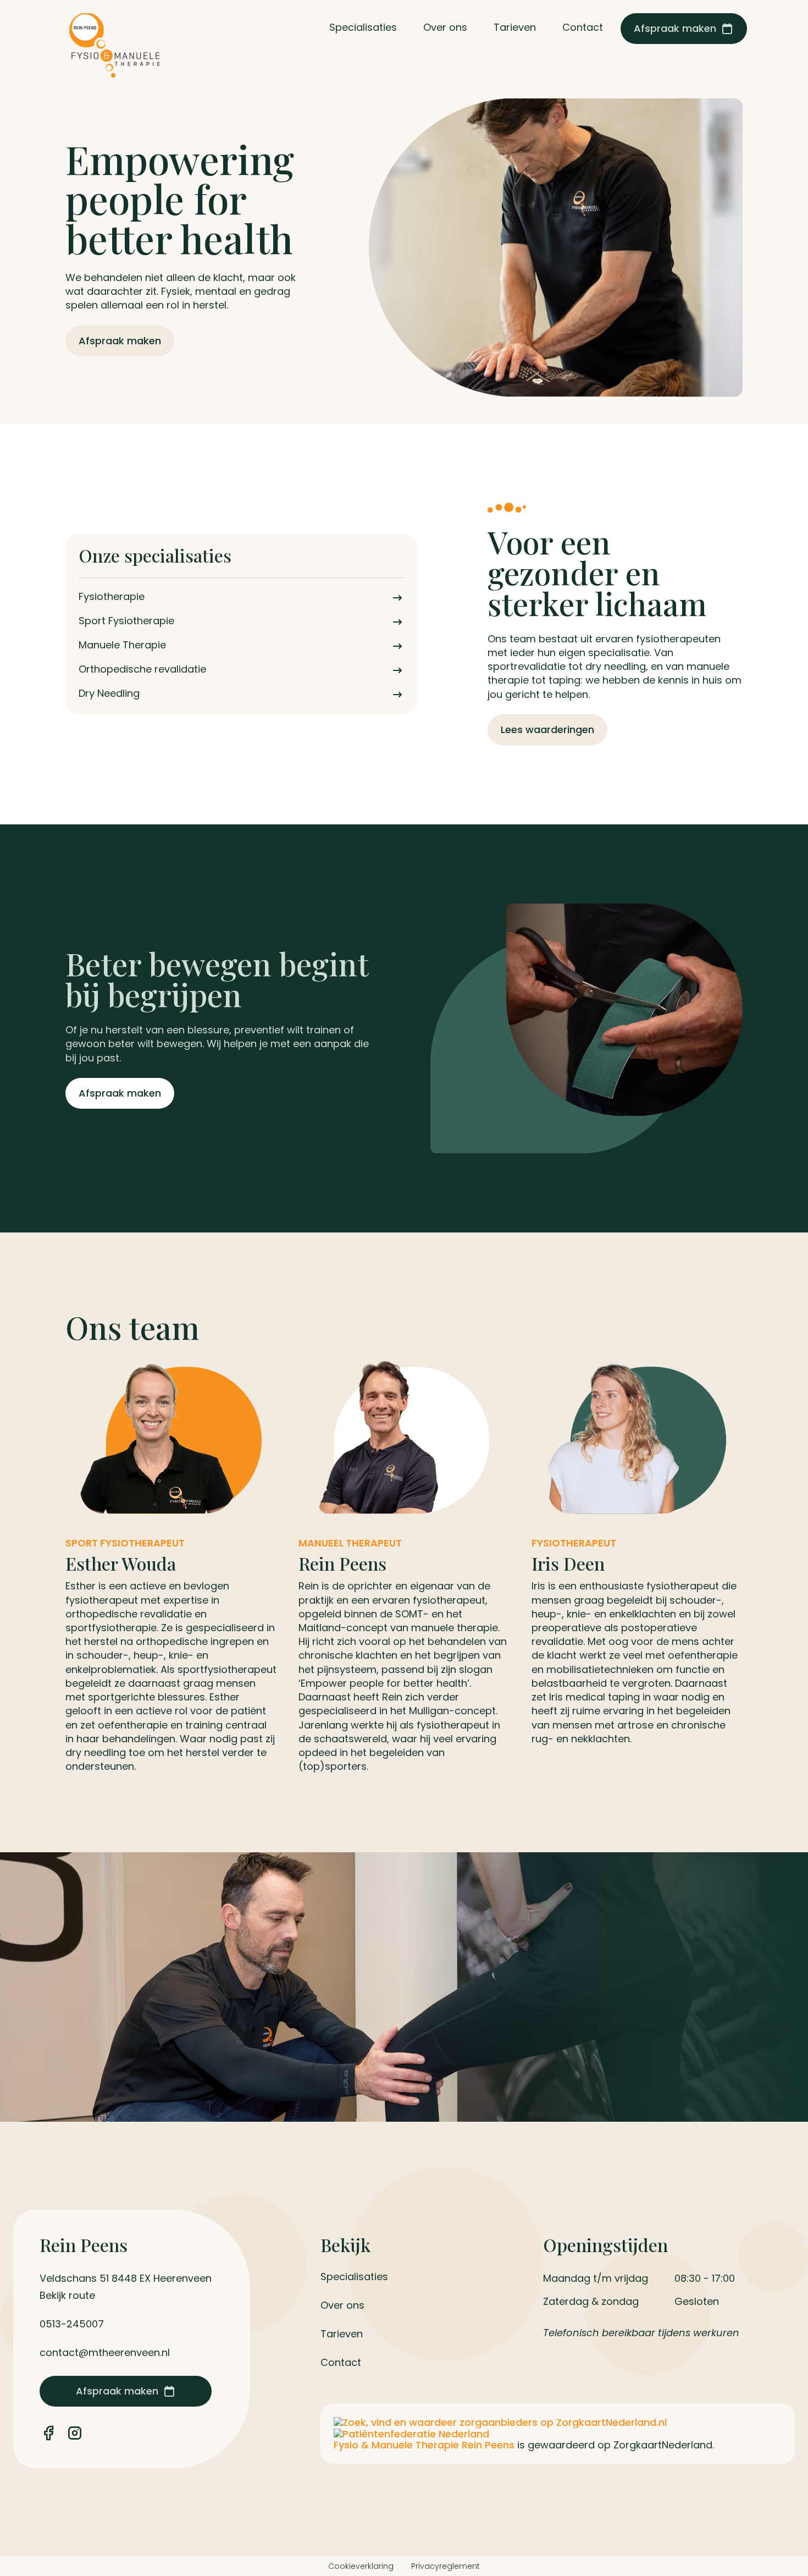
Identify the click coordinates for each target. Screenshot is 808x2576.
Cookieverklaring (361, 2566)
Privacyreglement (445, 2566)
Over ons (342, 2305)
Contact (341, 2363)
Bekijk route (67, 2296)
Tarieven (342, 2334)
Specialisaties (354, 2277)
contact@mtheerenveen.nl (105, 2353)
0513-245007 (72, 2324)
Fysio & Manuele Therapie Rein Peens (425, 2445)
